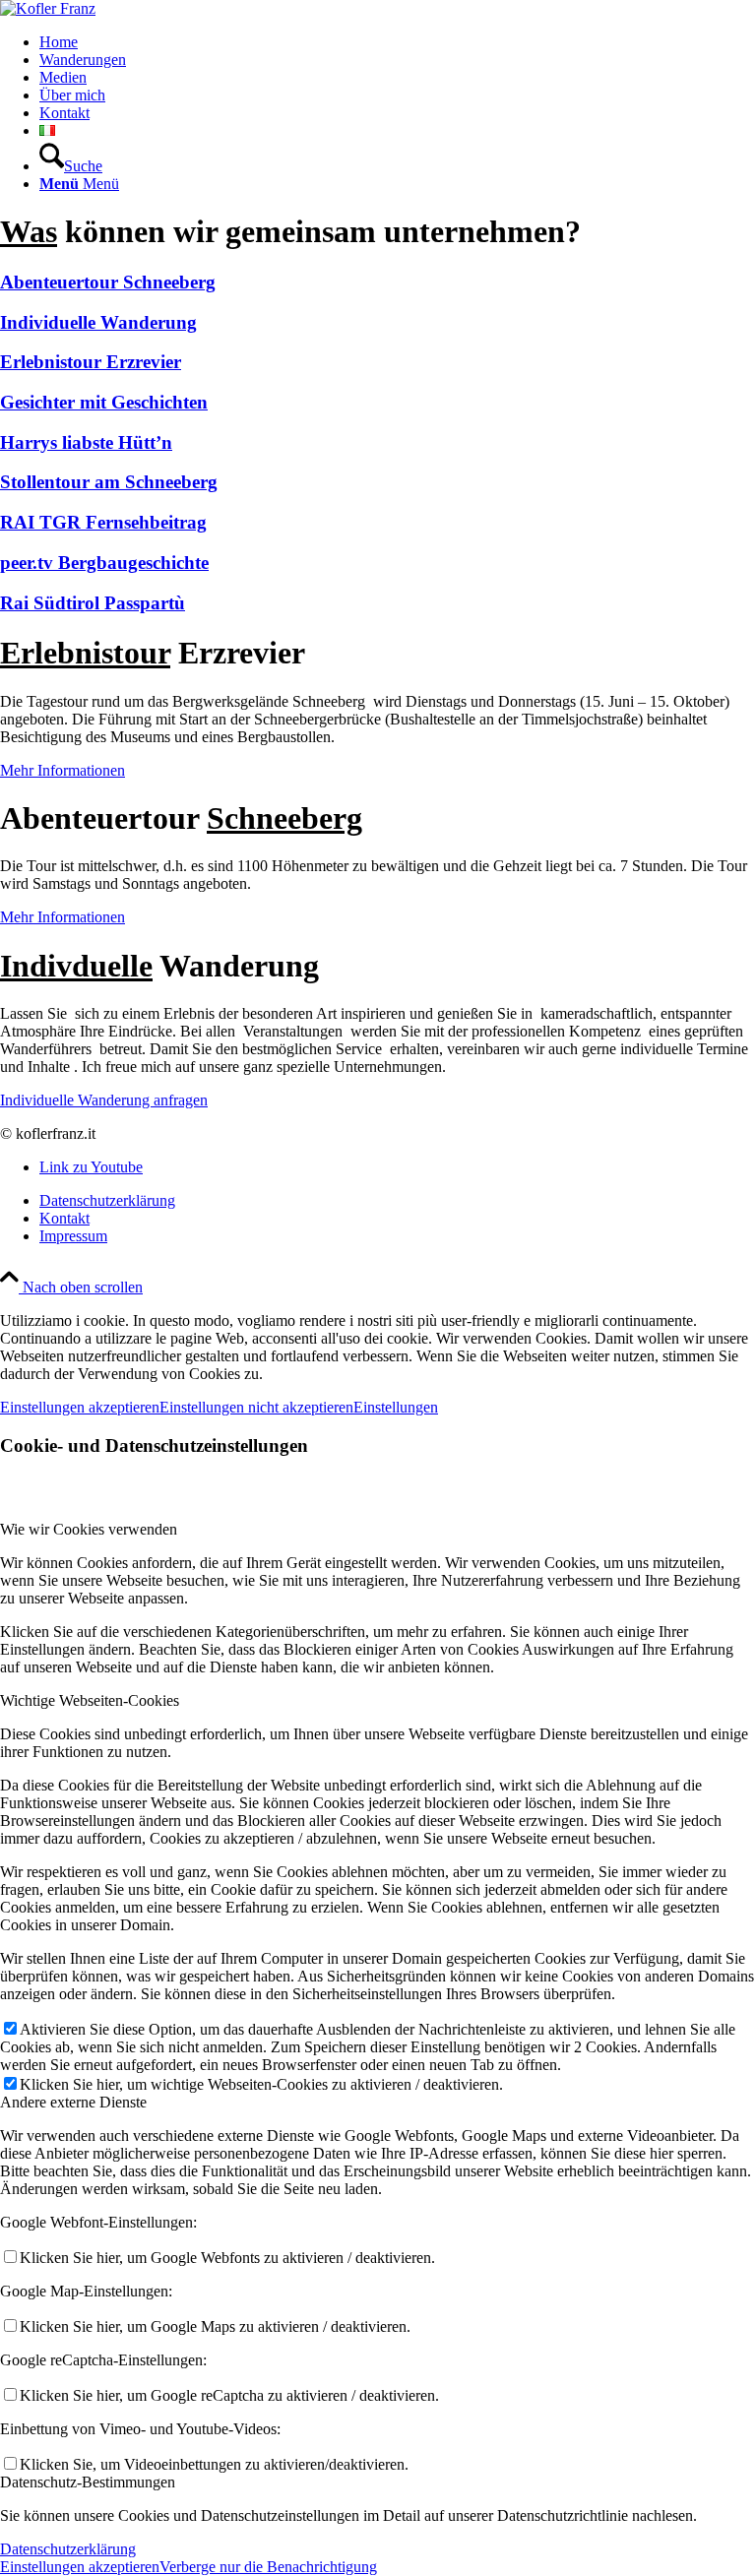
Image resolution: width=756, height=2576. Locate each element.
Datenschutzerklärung (68, 2549)
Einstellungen (396, 1407)
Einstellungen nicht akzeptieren (256, 1407)
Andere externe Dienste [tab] (73, 2102)
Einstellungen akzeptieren (80, 1407)
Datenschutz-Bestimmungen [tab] (88, 2482)
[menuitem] (398, 42)
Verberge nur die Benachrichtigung (268, 2567)
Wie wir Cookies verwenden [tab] (89, 1529)
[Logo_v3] (48, 8)
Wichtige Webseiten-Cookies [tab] (90, 1700)
